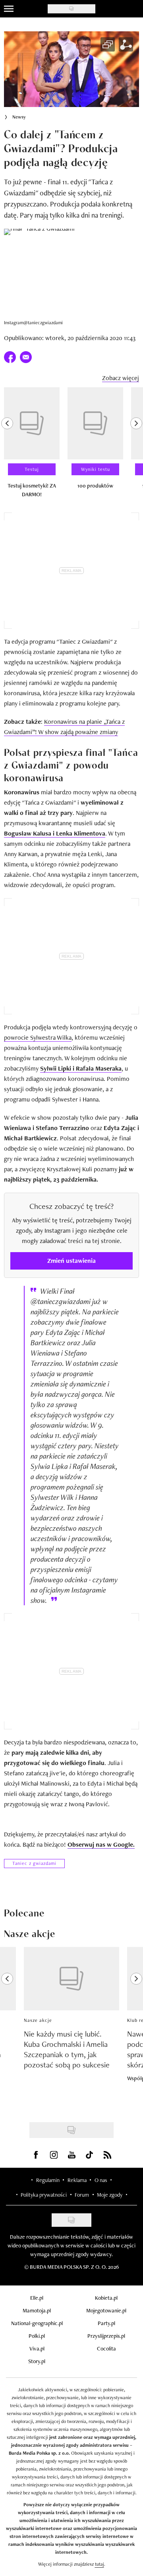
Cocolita (106, 2348)
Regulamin (48, 2180)
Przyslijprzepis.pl (106, 2336)
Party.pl (106, 2323)
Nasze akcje (38, 2020)
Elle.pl (37, 2298)
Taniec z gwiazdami (34, 1863)
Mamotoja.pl (37, 2310)
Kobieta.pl (106, 2298)
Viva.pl (37, 2348)
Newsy (19, 117)
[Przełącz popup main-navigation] (9, 9)
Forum (82, 2195)
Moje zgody (110, 2195)
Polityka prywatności (44, 2195)
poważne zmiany (96, 732)
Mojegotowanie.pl (106, 2310)
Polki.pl (37, 2336)
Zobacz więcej (121, 378)
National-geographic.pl (37, 2323)
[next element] (136, 446)
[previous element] (7, 446)
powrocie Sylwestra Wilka (38, 1037)
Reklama (77, 2180)
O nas (101, 2180)
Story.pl (37, 2361)
